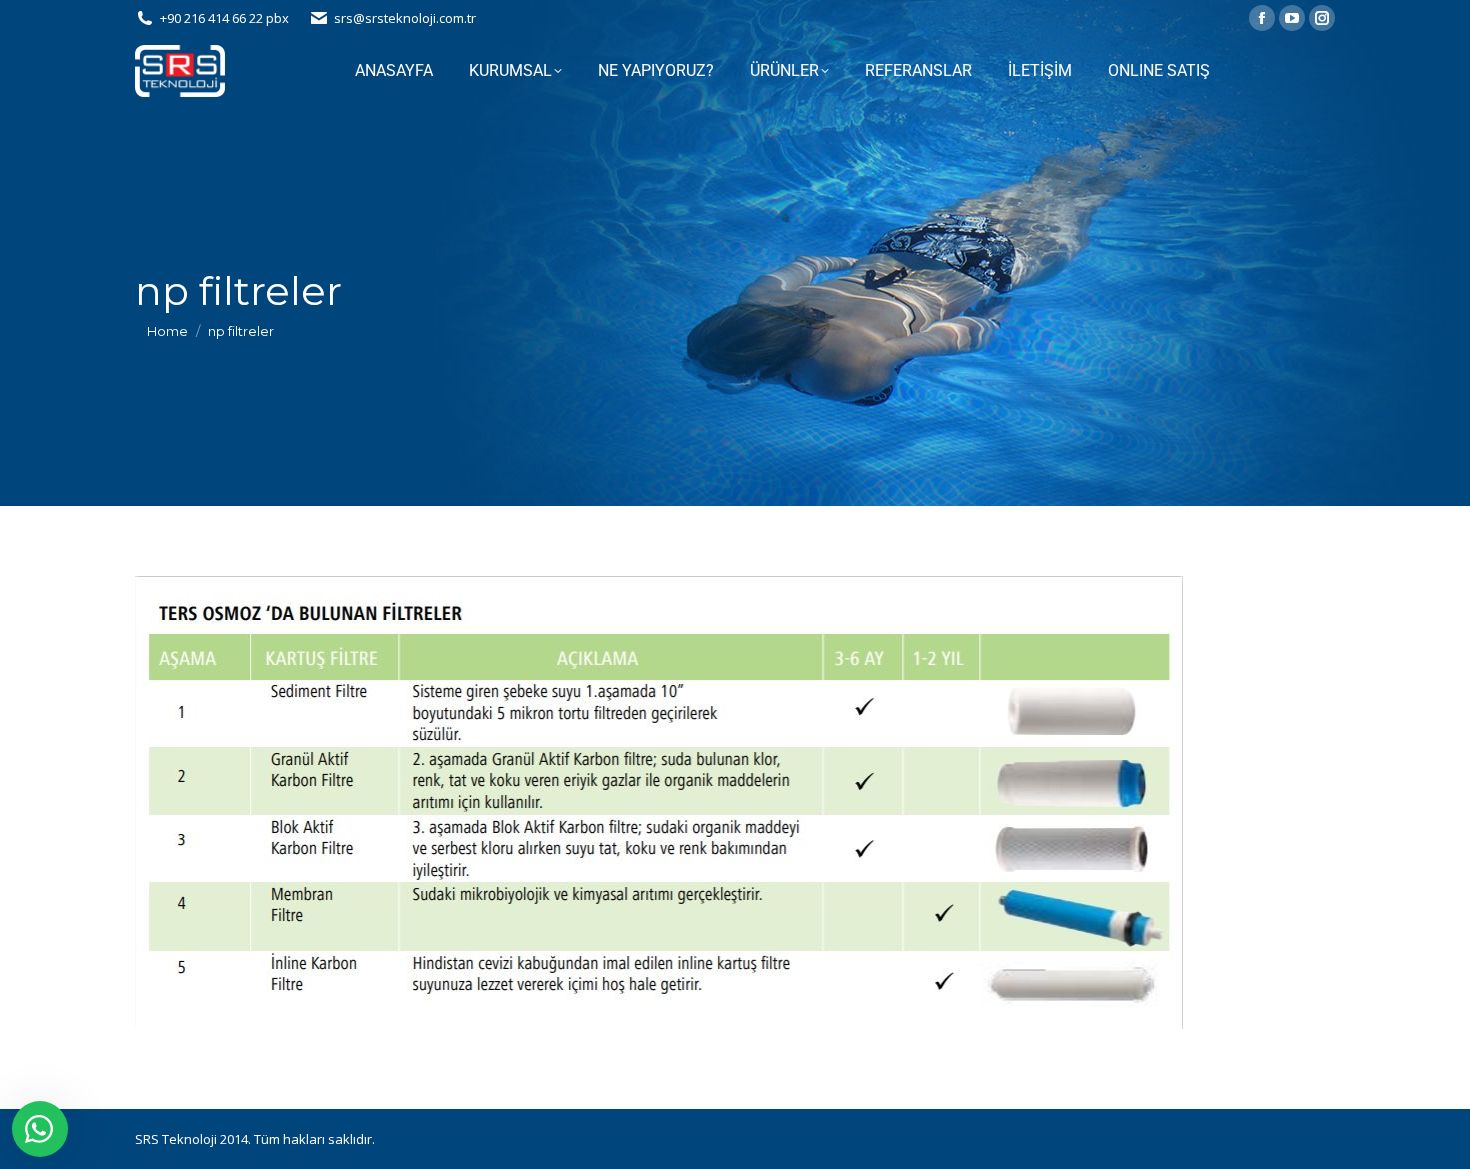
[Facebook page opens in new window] (1262, 18)
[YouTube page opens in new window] (1292, 18)
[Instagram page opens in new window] (1322, 18)
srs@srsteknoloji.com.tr (405, 18)
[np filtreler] (735, 802)
